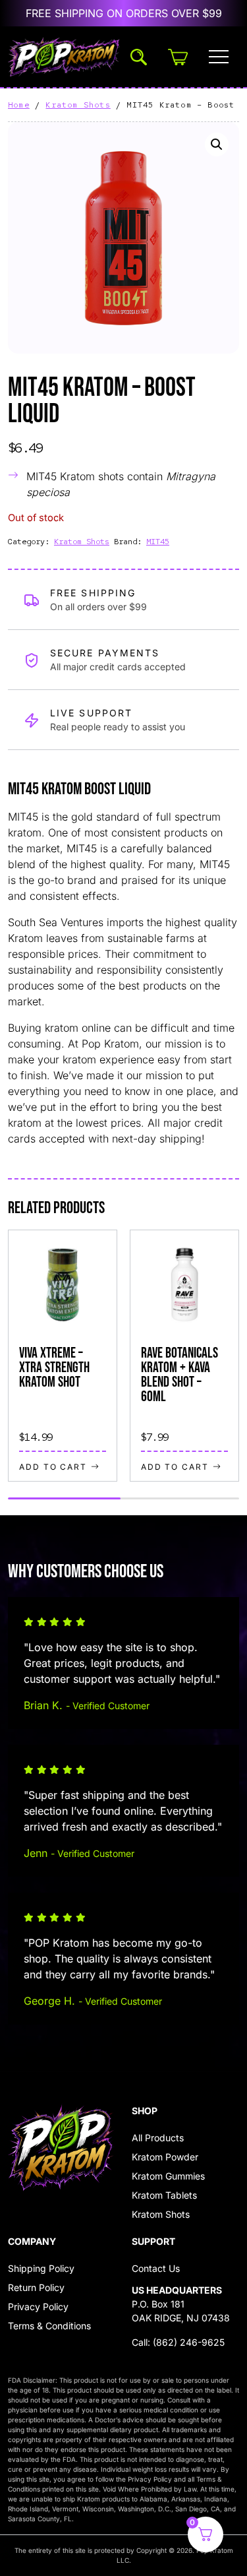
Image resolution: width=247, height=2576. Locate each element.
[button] (217, 144)
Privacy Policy (38, 2307)
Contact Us (156, 2268)
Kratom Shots (78, 105)
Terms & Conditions (49, 2326)
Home (19, 105)
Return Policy (36, 2287)
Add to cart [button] (53, 1466)
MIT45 (158, 542)
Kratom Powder (165, 2157)
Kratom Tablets (164, 2195)
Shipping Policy (41, 2268)
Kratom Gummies (168, 2176)
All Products (158, 2138)
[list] (123, 1356)
